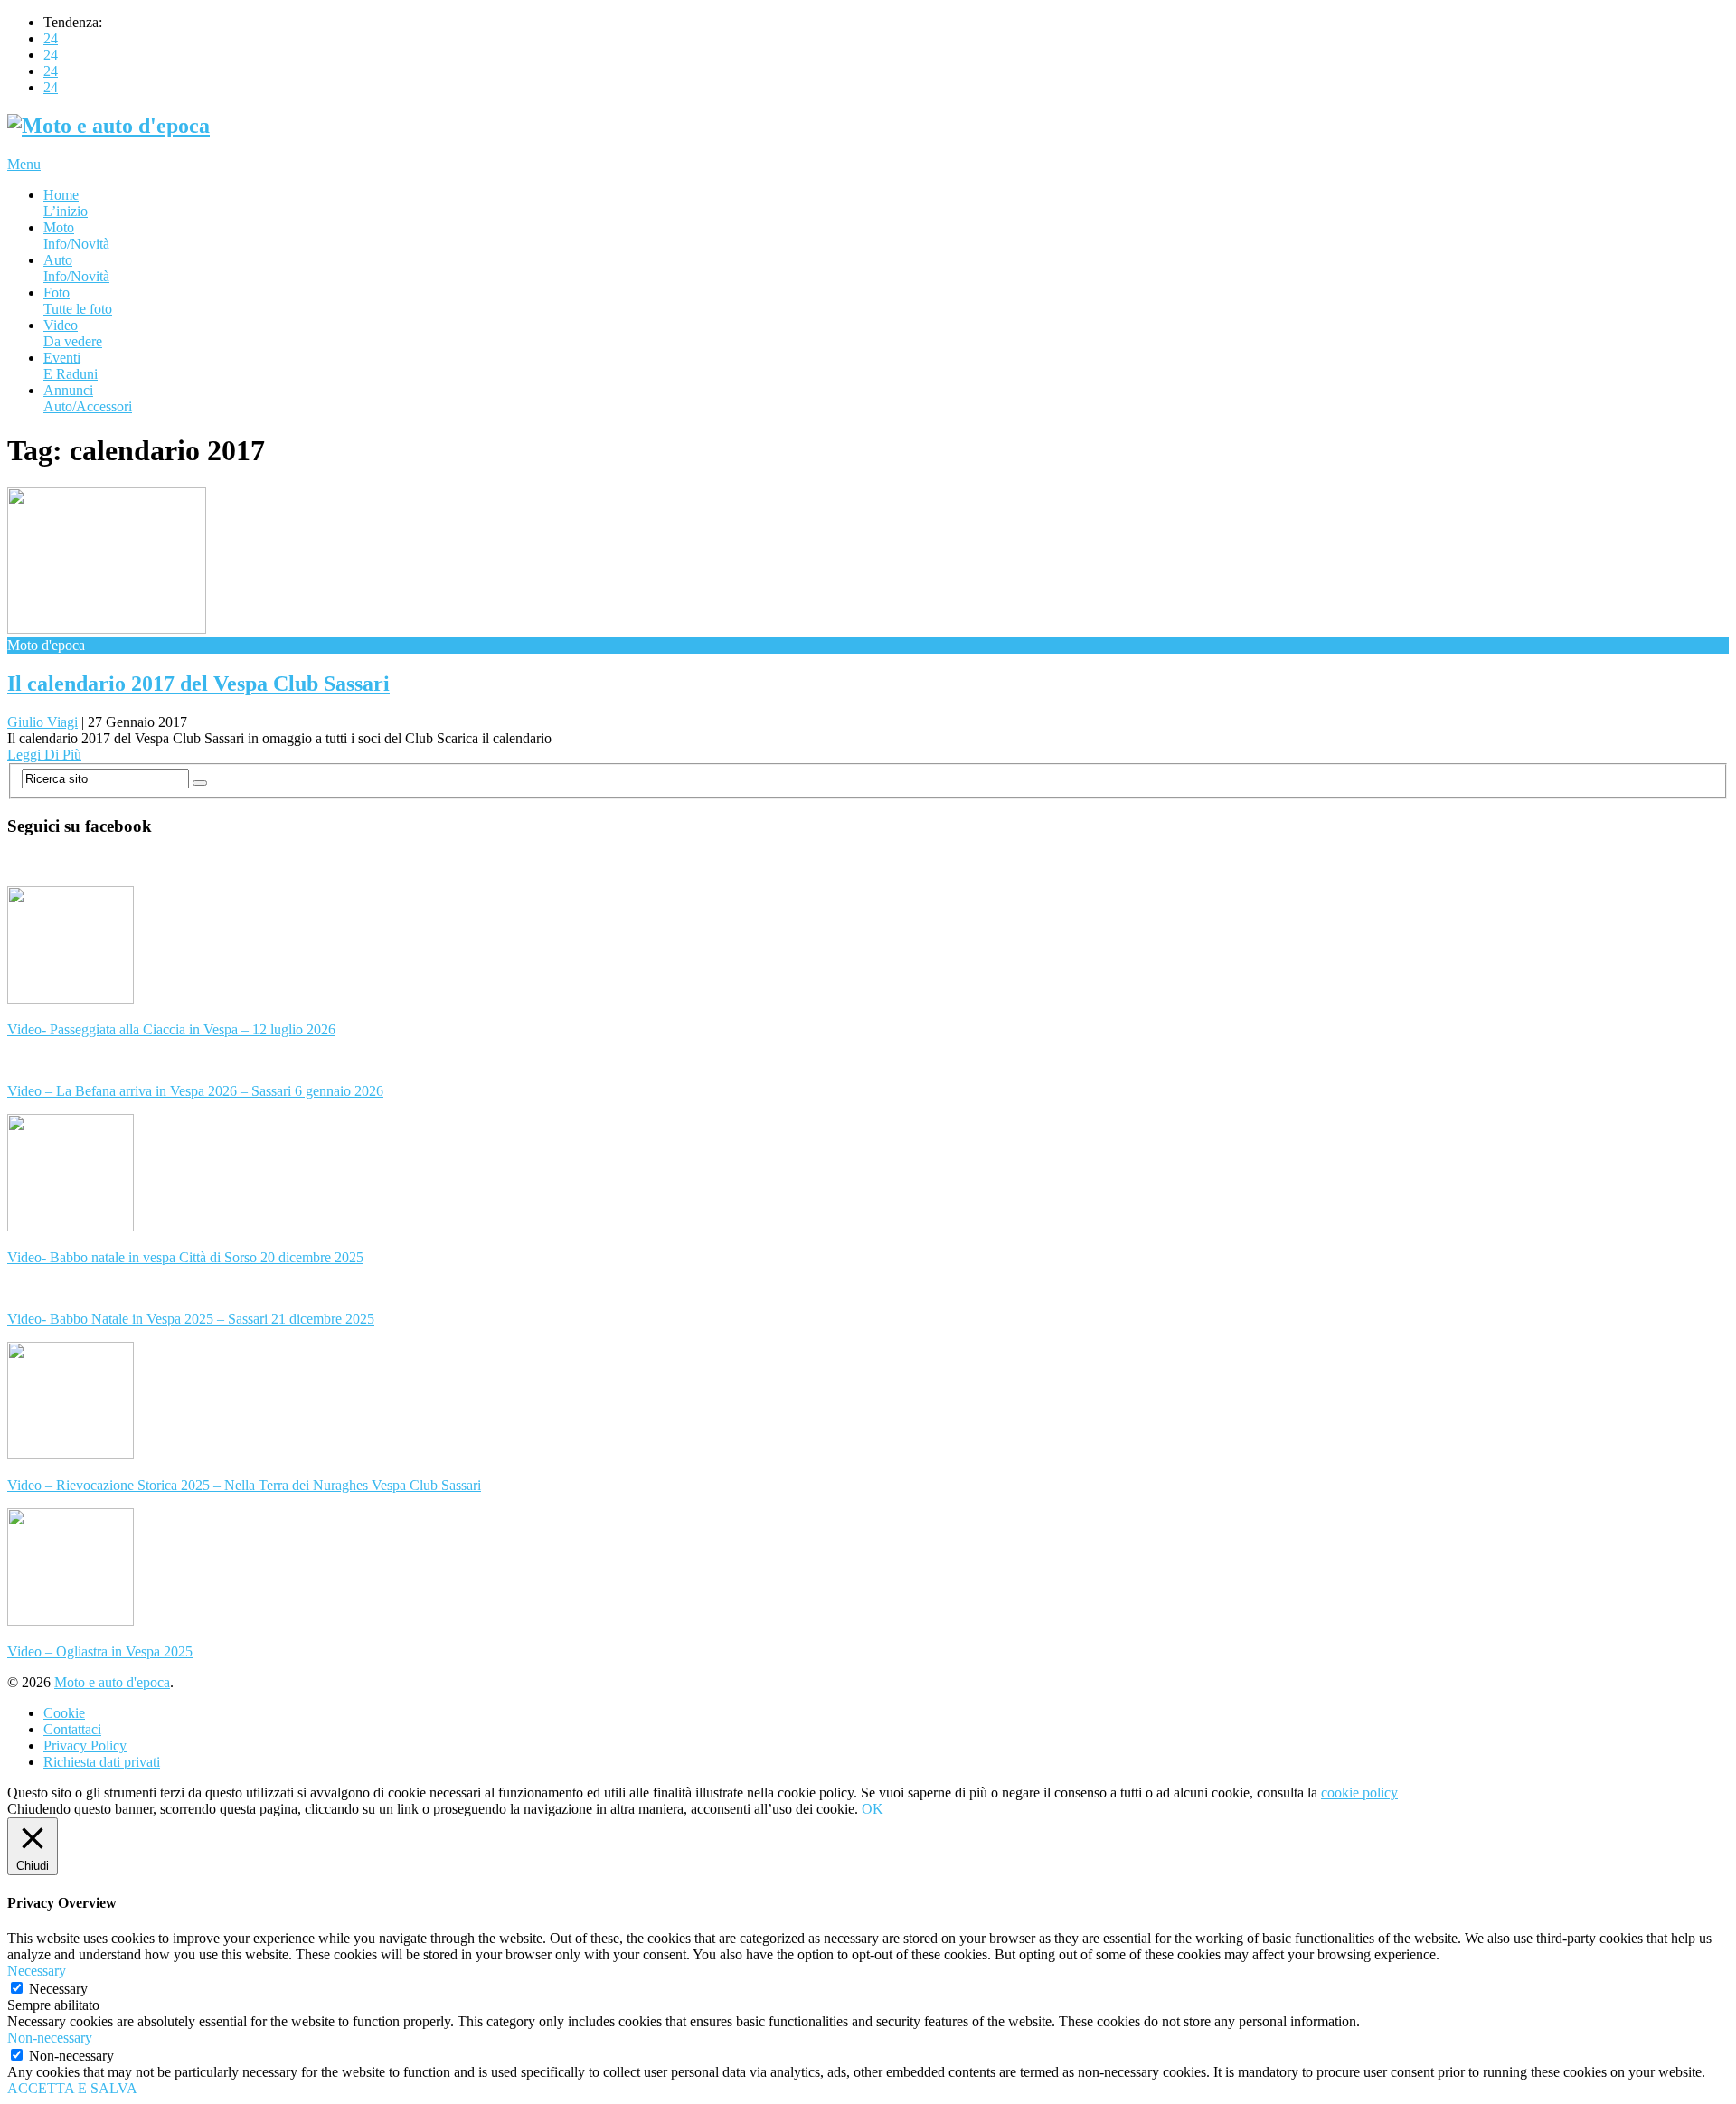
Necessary (58, 1989)
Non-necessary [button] (50, 2038)
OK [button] (873, 1809)
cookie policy (1359, 1793)
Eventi (71, 366)
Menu (24, 164)
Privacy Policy (85, 1745)
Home (66, 203)
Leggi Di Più (44, 755)
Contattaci (72, 1729)
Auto (76, 268)
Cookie (64, 1713)
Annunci (88, 398)
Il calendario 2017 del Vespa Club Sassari (198, 684)
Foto (78, 301)
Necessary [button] (37, 1971)
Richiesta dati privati (102, 1762)
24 (51, 38)
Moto (76, 236)
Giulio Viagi (42, 722)
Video (73, 333)
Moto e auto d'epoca (112, 1682)
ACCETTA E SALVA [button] (72, 2088)
